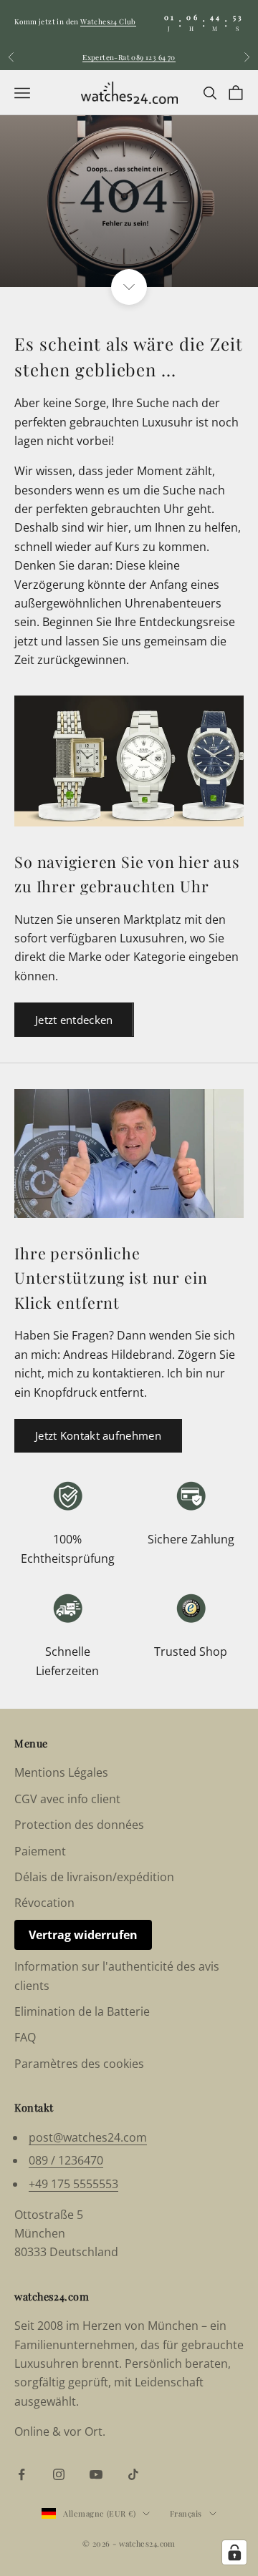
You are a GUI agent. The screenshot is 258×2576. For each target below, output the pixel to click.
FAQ (25, 2037)
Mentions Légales (61, 1772)
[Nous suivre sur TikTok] (133, 2474)
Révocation (44, 1903)
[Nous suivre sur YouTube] (96, 2474)
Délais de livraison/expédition (94, 1877)
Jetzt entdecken (74, 1020)
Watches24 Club (108, 21)
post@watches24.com (88, 2137)
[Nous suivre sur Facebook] (21, 2474)
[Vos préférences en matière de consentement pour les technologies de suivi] (234, 2552)
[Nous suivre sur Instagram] (59, 2474)
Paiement (40, 1851)
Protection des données (79, 1825)
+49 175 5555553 (73, 2184)
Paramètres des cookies (79, 2064)
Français (186, 2513)
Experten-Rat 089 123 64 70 (129, 57)
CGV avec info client (67, 1799)
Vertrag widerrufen (83, 1935)
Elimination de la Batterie (82, 2011)
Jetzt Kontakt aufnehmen (98, 1435)
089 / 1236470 (66, 2160)
